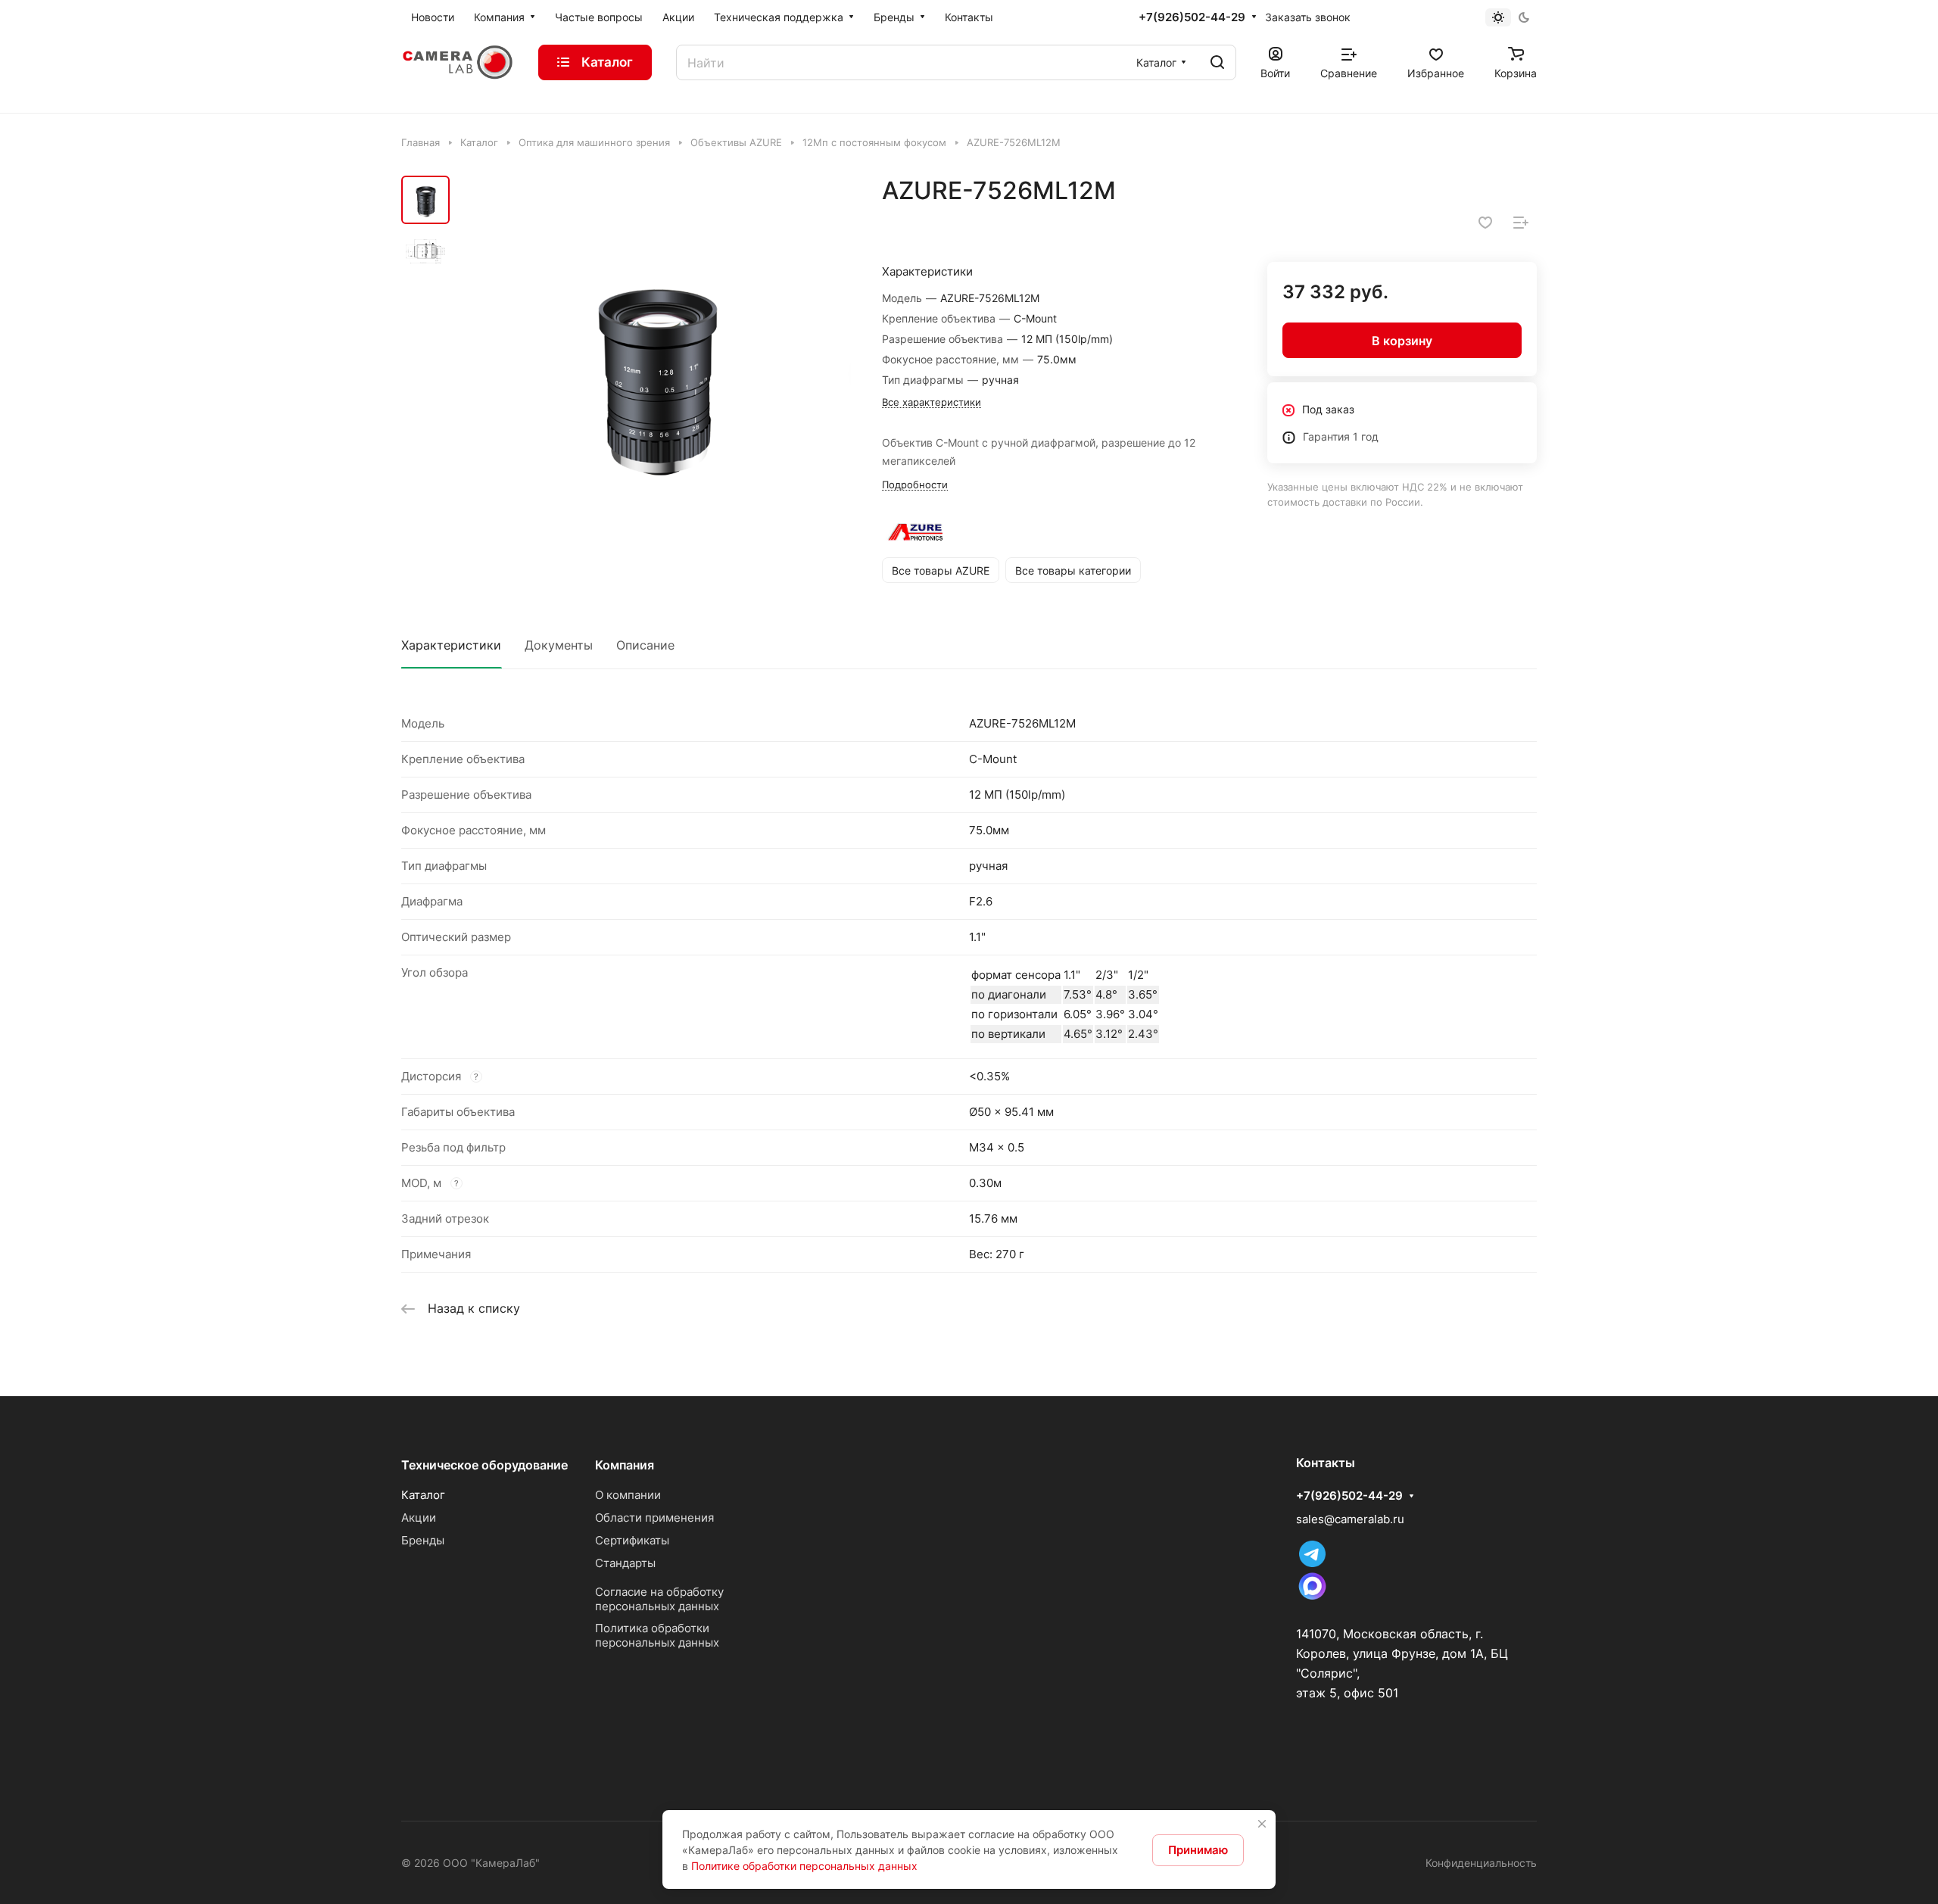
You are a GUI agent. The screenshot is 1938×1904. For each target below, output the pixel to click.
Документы (559, 645)
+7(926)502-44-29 (1192, 17)
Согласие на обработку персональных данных (659, 1599)
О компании (628, 1495)
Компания (625, 1465)
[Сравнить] (1521, 223)
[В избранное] (1485, 223)
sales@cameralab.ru (1350, 1519)
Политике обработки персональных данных (804, 1866)
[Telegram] (1312, 1563)
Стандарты (625, 1563)
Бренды (423, 1540)
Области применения (654, 1518)
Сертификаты (632, 1540)
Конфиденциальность (1481, 1863)
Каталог (423, 1495)
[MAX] (1312, 1599)
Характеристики (451, 645)
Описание (645, 645)
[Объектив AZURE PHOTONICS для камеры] (655, 372)
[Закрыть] (1262, 1824)
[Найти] (1217, 62)
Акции (419, 1518)
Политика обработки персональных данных (657, 1635)
